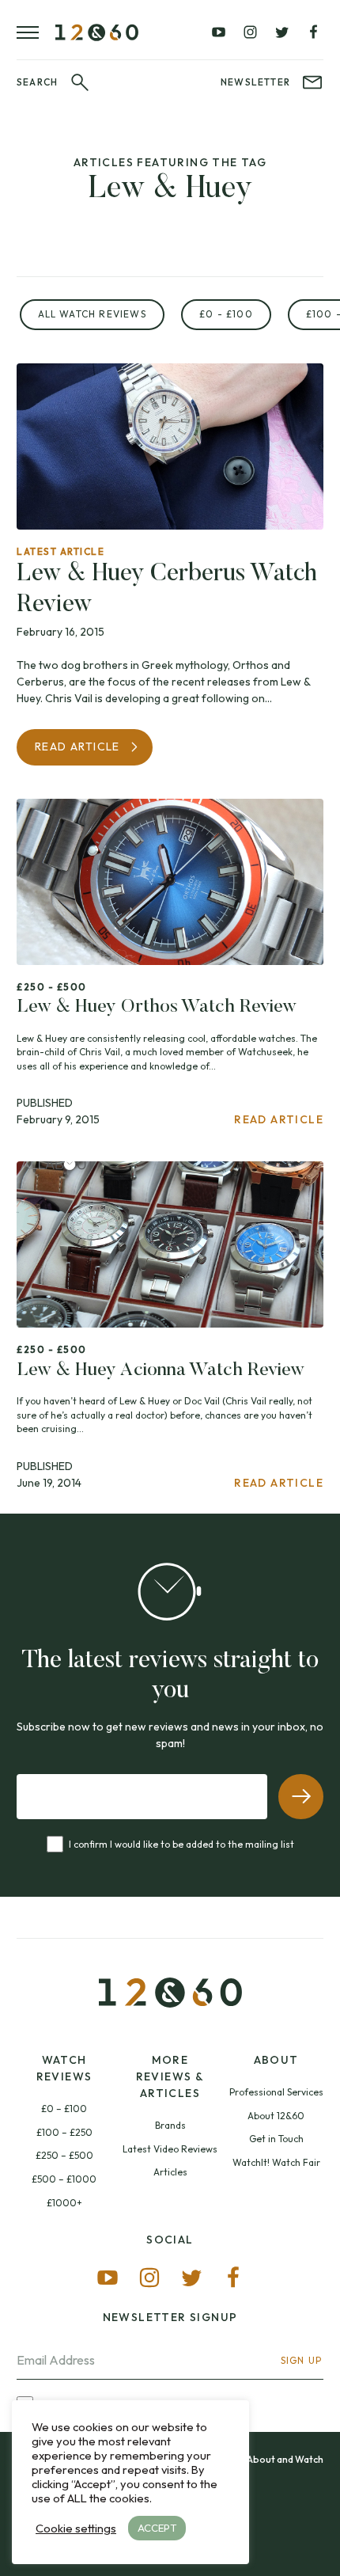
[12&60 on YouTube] (219, 32)
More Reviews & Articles (170, 2076)
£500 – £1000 (64, 2179)
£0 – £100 (64, 2109)
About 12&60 (276, 2116)
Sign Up (301, 2360)
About (276, 2060)
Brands (170, 2125)
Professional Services (276, 2092)
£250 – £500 (64, 2155)
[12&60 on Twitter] (281, 32)
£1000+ (64, 2203)
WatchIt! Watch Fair (276, 2162)
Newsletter (255, 82)
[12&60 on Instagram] (250, 32)
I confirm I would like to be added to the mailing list (181, 1844)
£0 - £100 (226, 314)
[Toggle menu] (36, 32)
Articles (170, 2172)
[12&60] (97, 32)
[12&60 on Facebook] (313, 32)
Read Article (77, 747)
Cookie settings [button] (76, 2529)
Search (37, 82)
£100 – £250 (64, 2132)
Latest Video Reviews (170, 2149)
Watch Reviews (64, 2068)
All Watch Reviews (92, 314)
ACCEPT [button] (157, 2528)
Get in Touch (276, 2139)
